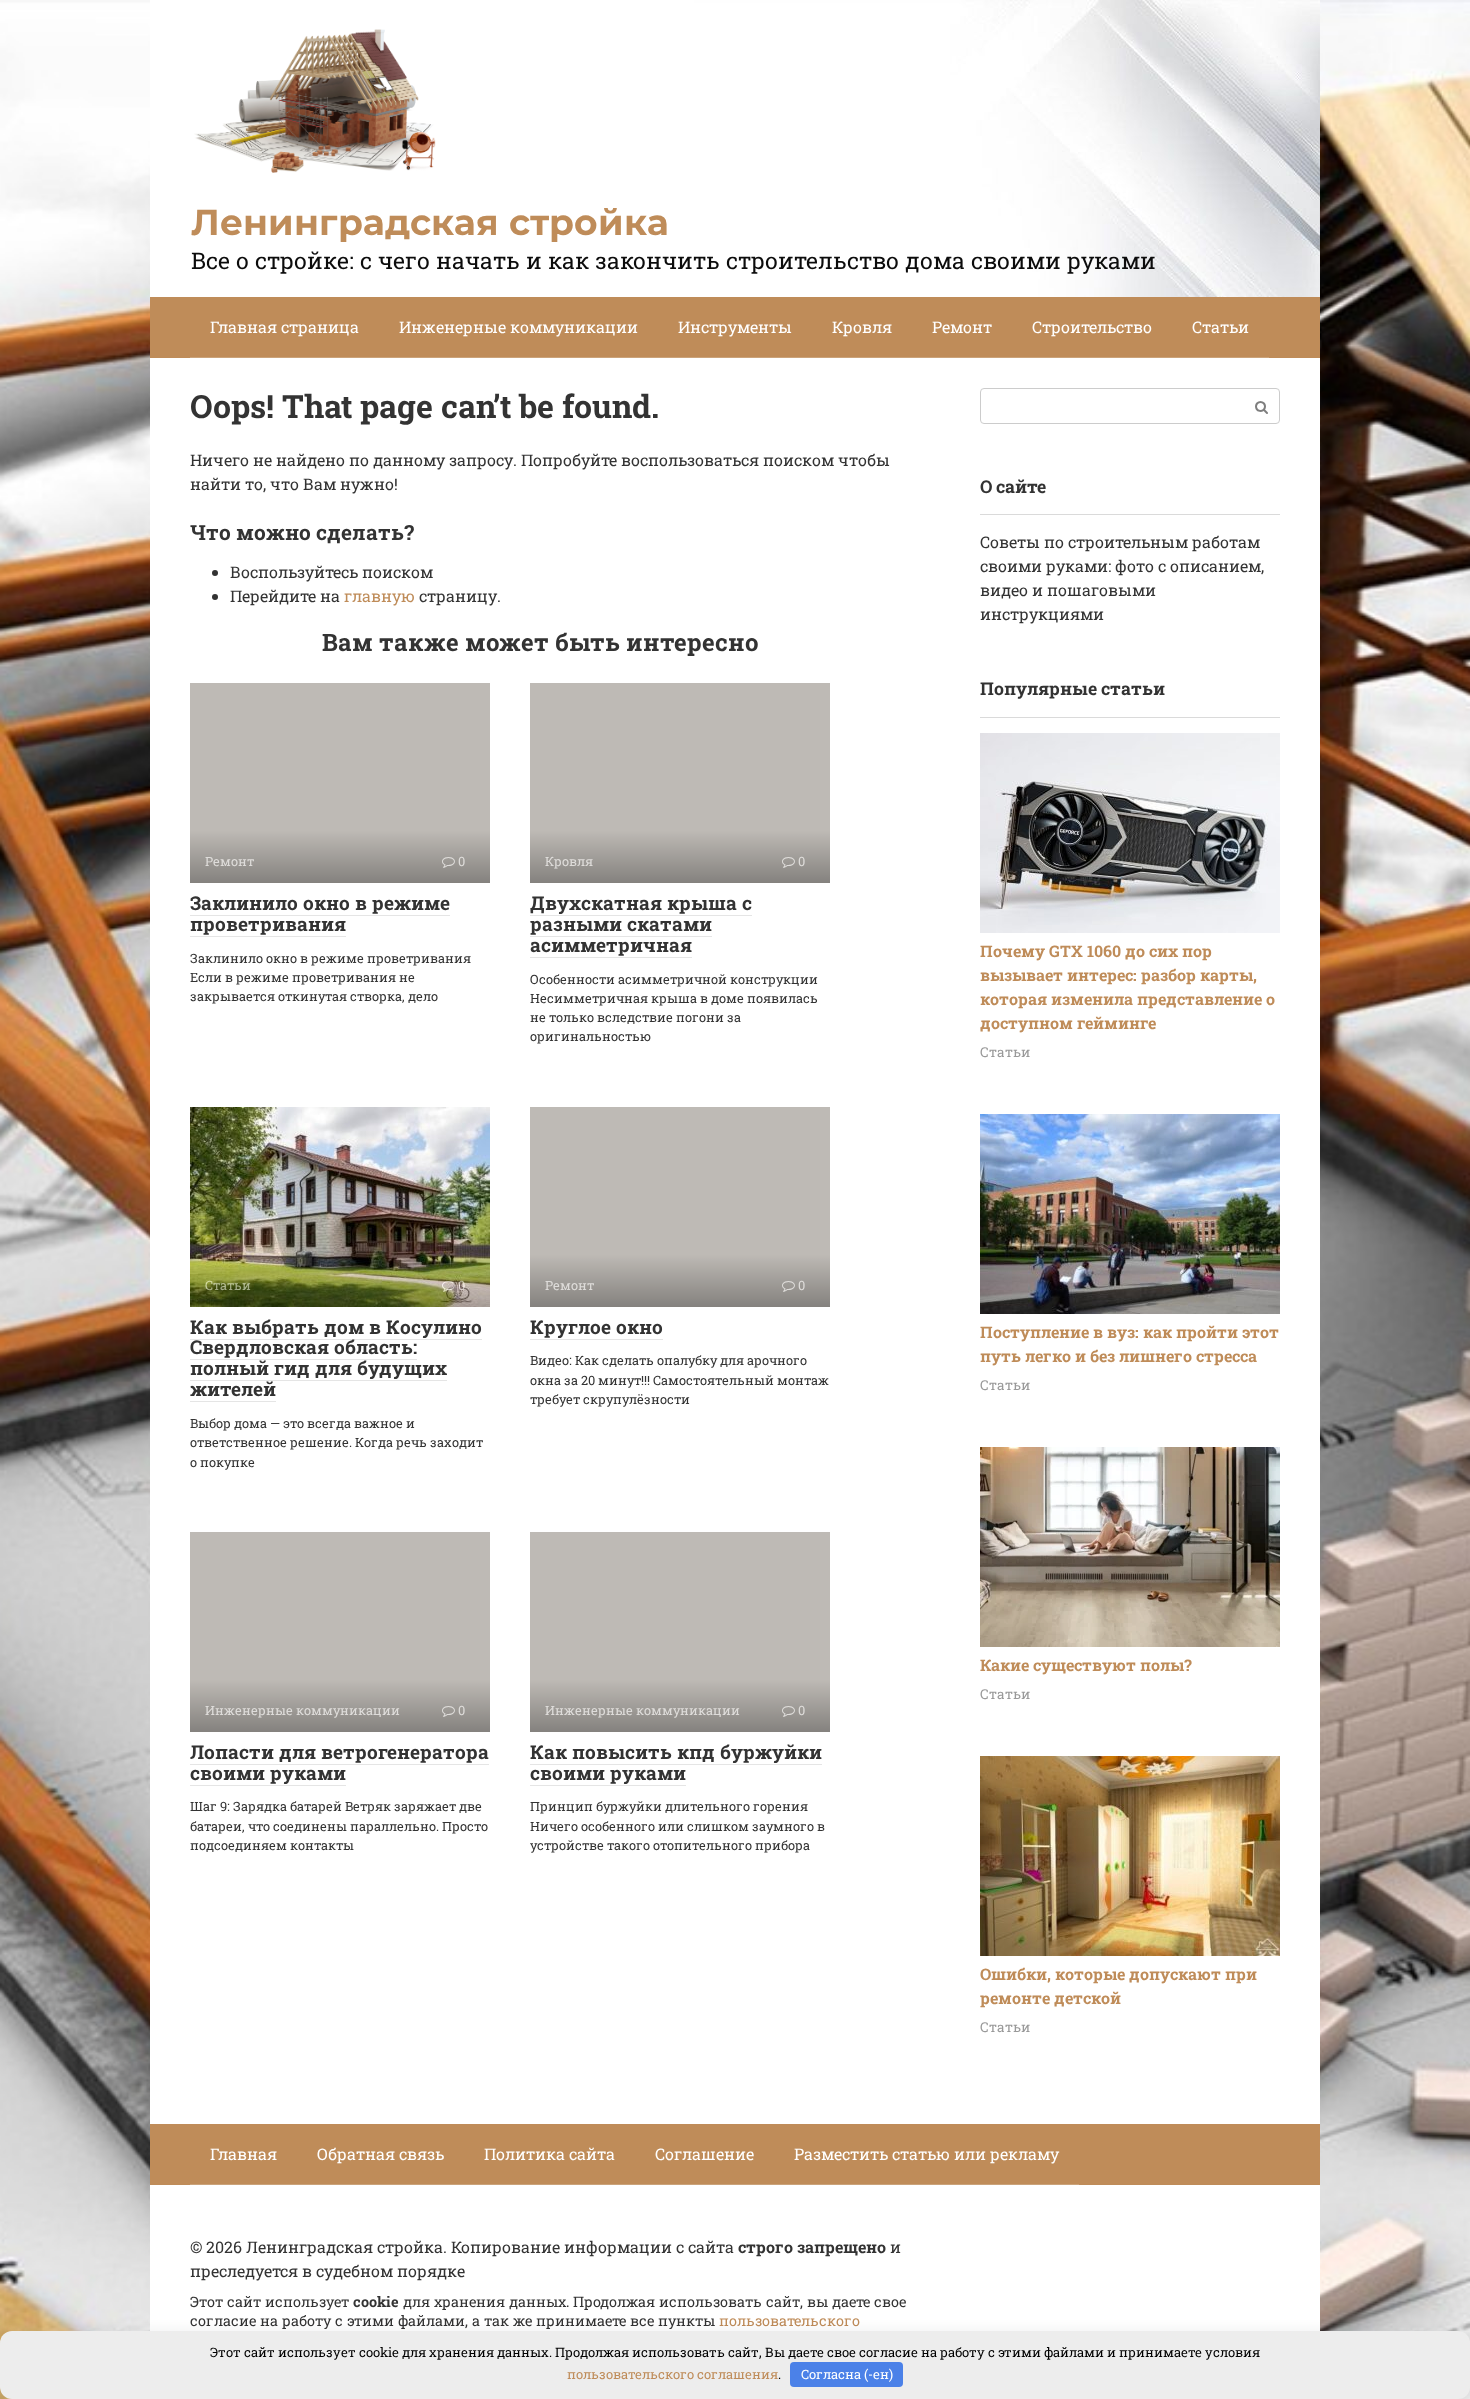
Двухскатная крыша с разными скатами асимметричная (641, 923)
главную (379, 595)
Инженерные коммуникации (518, 326)
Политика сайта (549, 2153)
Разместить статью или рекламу (926, 2153)
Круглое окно (596, 1326)
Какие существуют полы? (1086, 1664)
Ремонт (962, 326)
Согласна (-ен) (847, 2374)
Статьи (1220, 326)
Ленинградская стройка (430, 222)
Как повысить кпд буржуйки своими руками (676, 1762)
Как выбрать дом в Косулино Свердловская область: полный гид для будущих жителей (336, 1358)
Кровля (862, 326)
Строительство (1092, 326)
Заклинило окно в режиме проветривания (320, 913)
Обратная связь (380, 2153)
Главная (243, 2153)
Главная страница (284, 326)
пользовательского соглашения (672, 2374)
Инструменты (735, 326)
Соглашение (704, 2153)
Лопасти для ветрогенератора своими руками (339, 1762)
